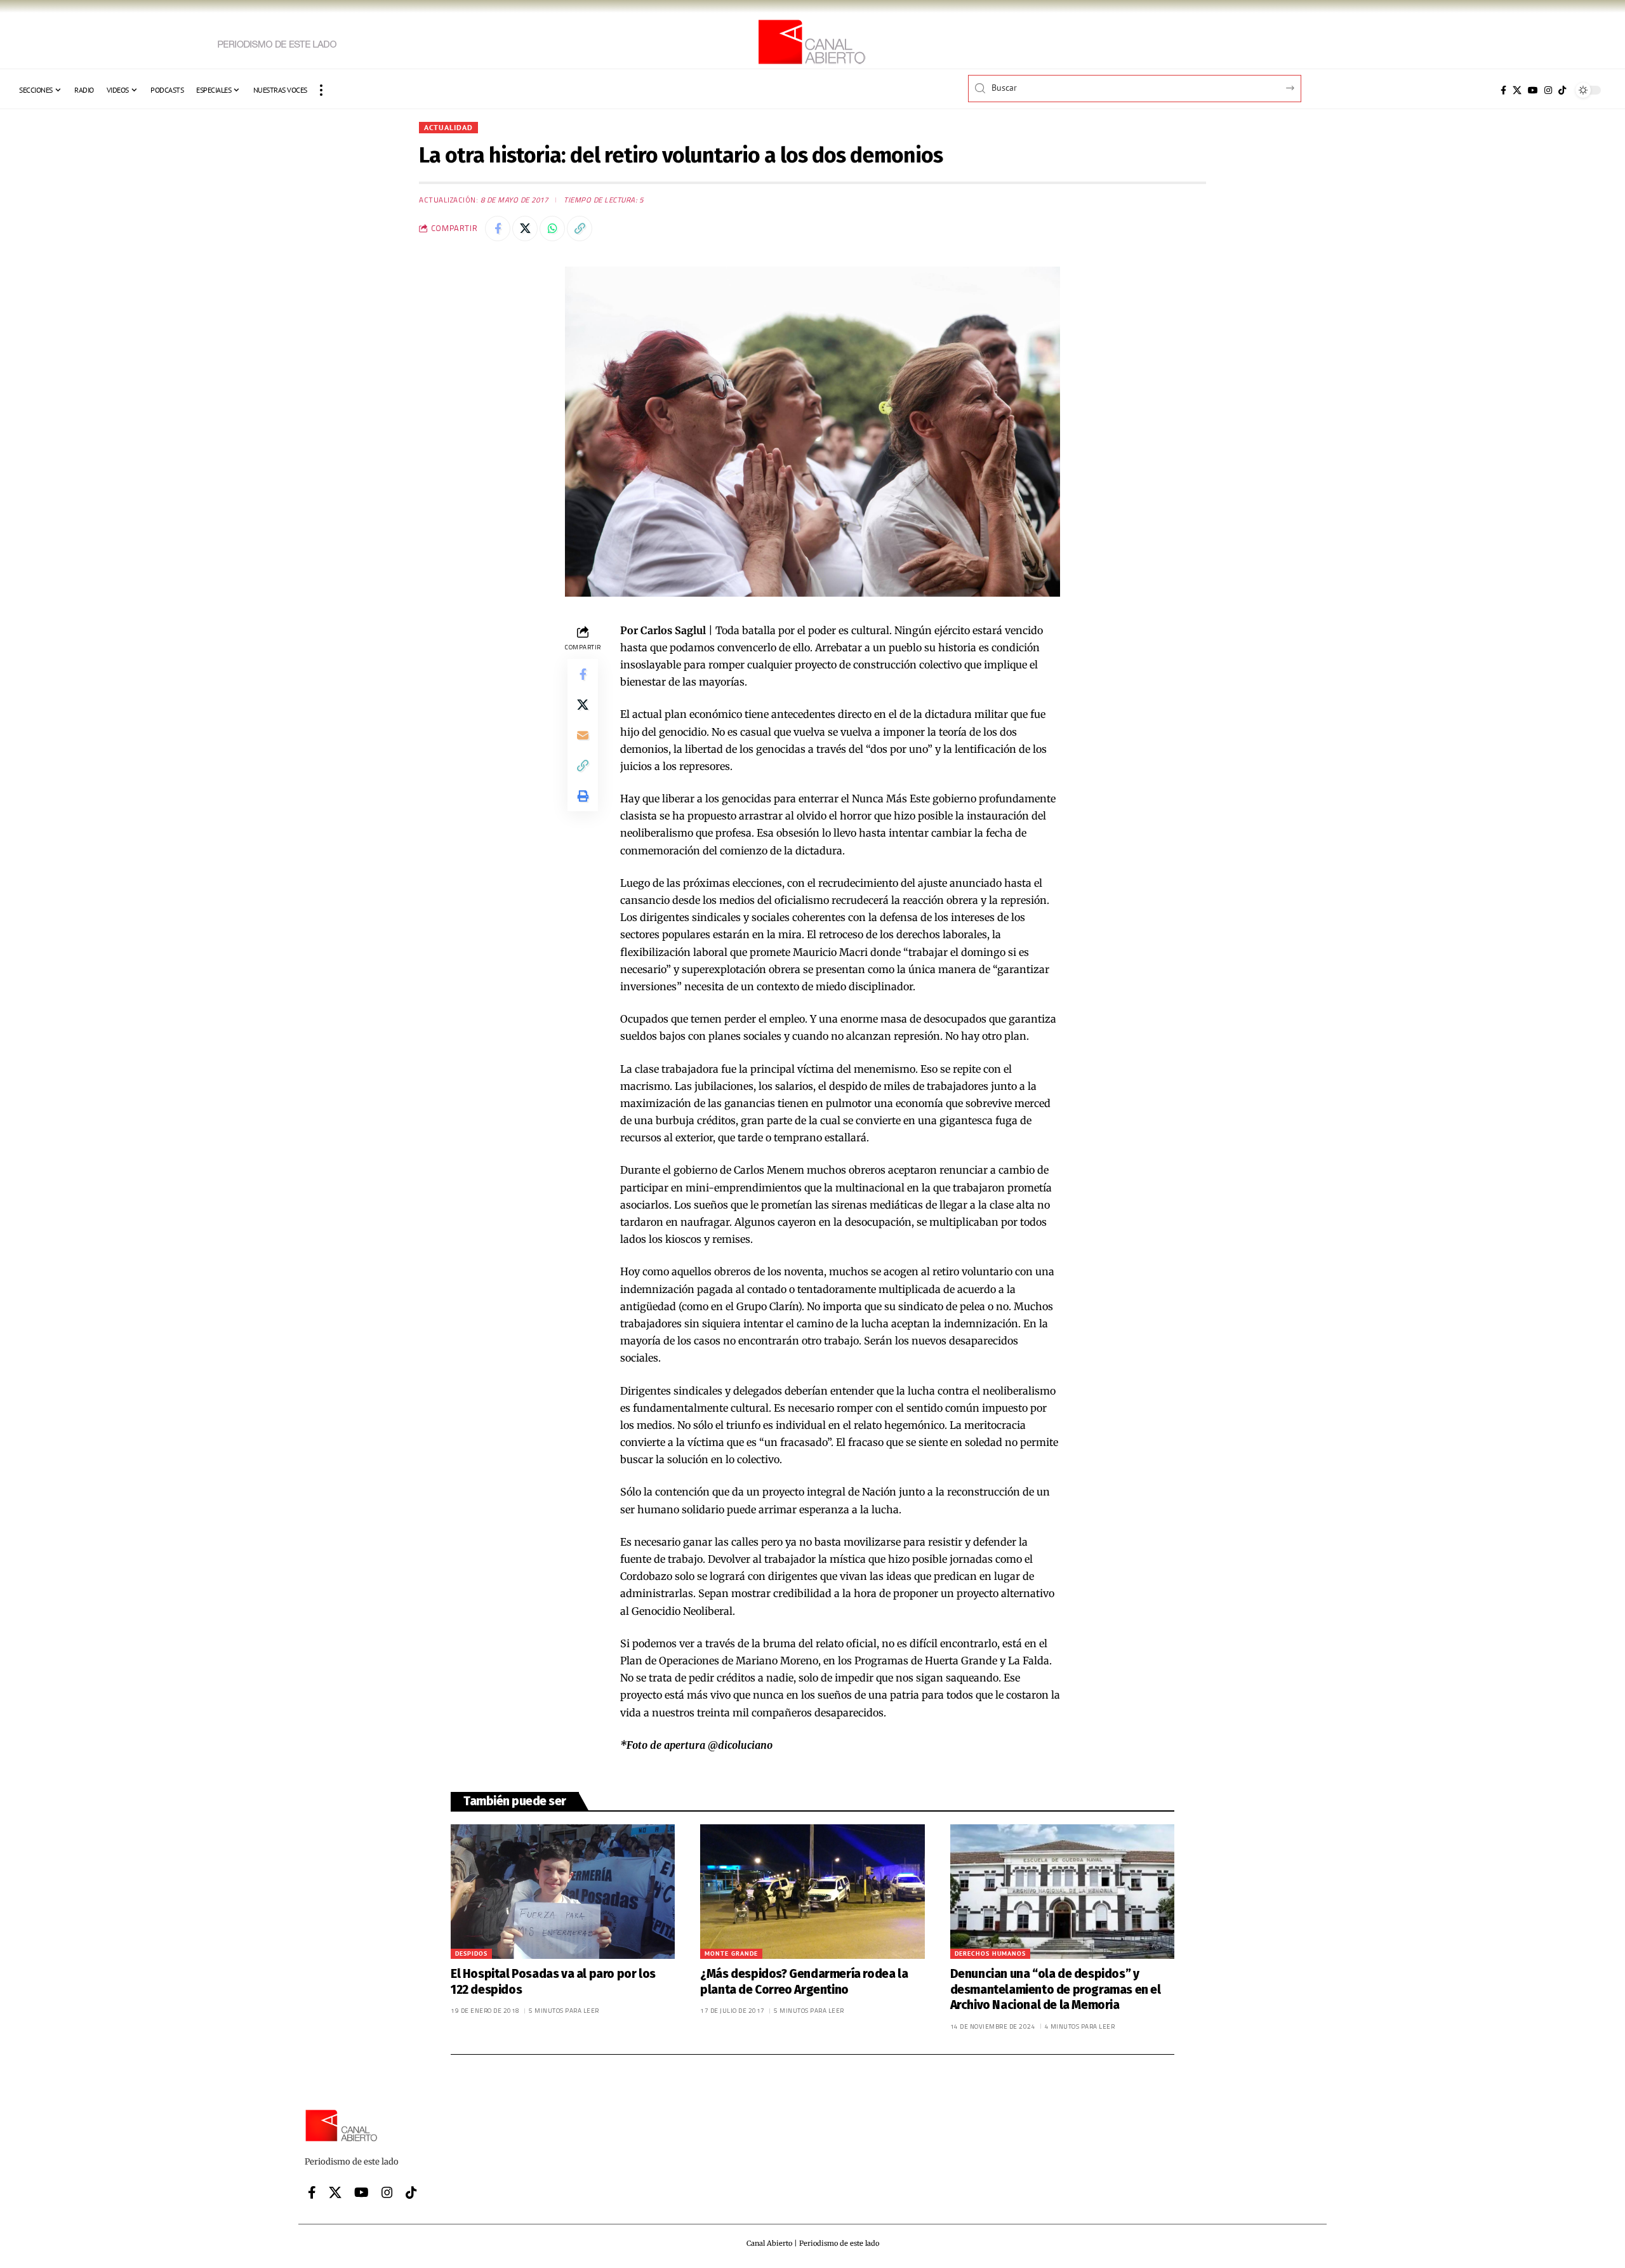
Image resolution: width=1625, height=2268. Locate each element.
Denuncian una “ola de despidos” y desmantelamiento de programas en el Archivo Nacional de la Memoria (1056, 1989)
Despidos (471, 1953)
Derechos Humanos (990, 1953)
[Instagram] (1548, 90)
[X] (1517, 90)
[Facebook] (1503, 90)
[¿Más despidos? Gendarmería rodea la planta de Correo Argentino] (812, 1892)
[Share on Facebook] (498, 229)
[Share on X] (525, 229)
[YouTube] (1533, 90)
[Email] (583, 734)
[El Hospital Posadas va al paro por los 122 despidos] (563, 1892)
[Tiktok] (1562, 90)
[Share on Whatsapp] (552, 229)
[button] (321, 90)
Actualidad (448, 127)
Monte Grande (731, 1953)
